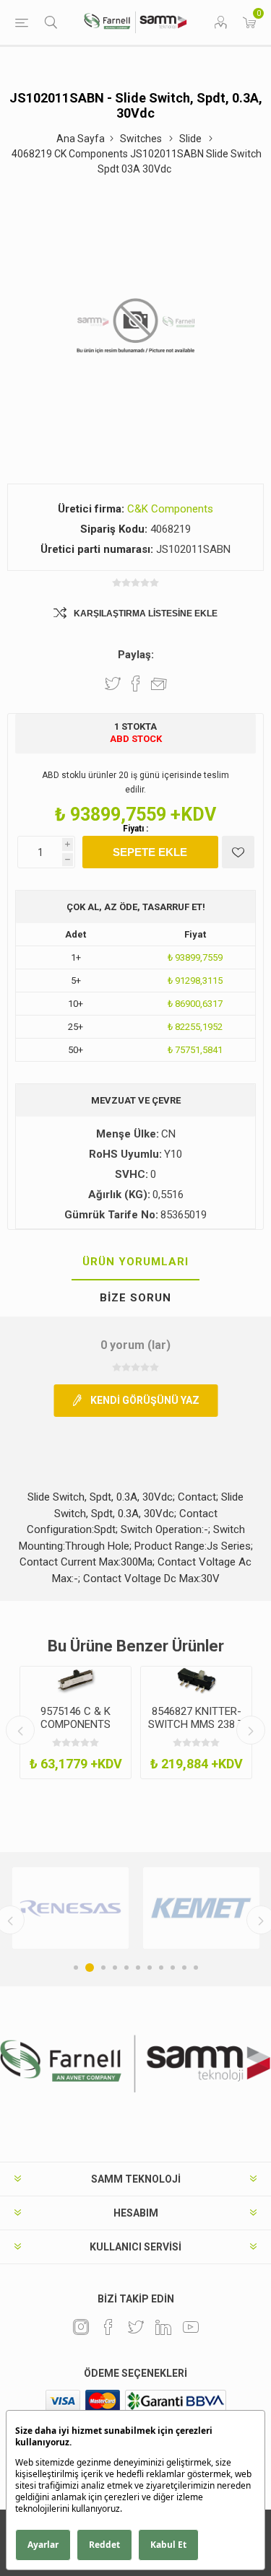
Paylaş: (136, 655)
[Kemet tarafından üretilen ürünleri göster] (201, 1908)
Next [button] (251, 1730)
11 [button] (196, 1968)
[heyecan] (136, 2327)
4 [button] (115, 1968)
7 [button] (150, 1968)
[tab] (135, 1262)
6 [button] (138, 1968)
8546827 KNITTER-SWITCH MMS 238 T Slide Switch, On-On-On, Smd (196, 1731)
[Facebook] (108, 2327)
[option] (76, 1723)
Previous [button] (20, 1730)
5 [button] (126, 1968)
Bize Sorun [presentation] (135, 1298)
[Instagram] (81, 2327)
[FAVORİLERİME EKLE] (238, 852)
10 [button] (184, 1968)
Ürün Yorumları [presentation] (135, 1262)
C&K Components (170, 509)
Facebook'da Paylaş (136, 684)
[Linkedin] (163, 2327)
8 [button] (161, 1968)
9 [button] (173, 1968)
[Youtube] (191, 2327)
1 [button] (76, 1968)
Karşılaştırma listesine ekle (146, 614)
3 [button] (103, 1968)
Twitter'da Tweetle (113, 684)
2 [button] (90, 1968)
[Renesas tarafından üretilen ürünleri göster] (70, 1908)
